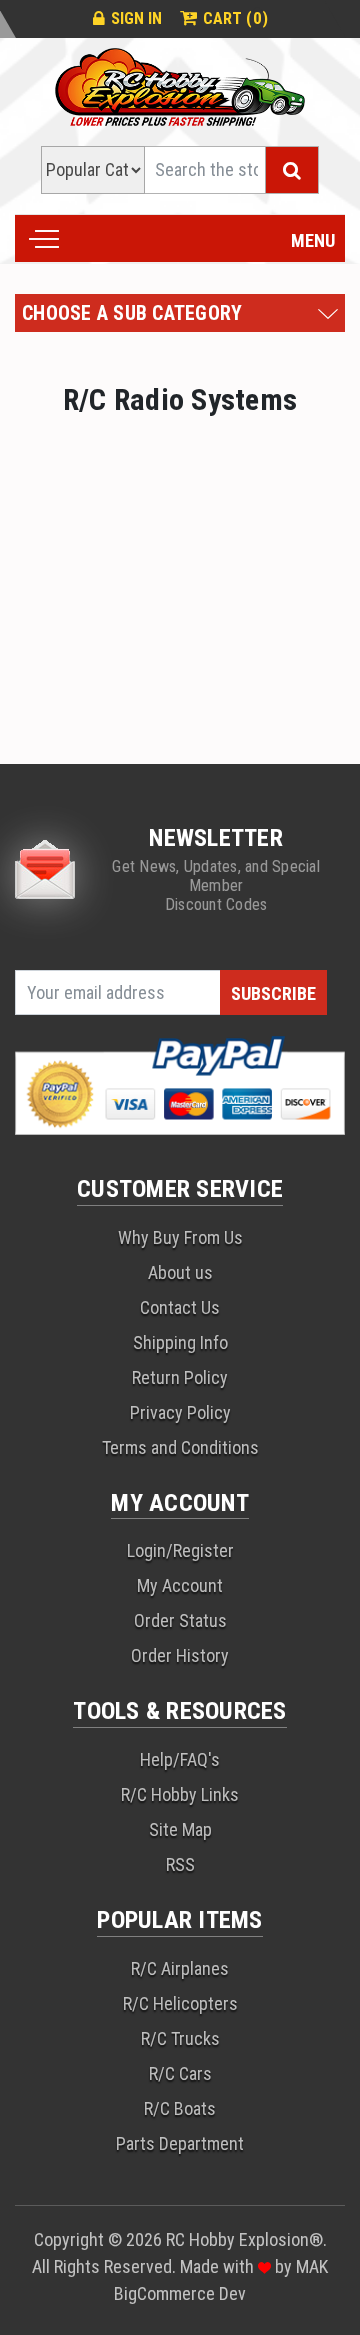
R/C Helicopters (180, 2003)
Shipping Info (180, 1342)
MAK (312, 2266)
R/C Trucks (180, 2038)
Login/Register (180, 1550)
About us (180, 1272)
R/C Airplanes (180, 1968)
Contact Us (180, 1307)
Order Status (180, 1620)
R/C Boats (180, 2108)
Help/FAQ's (180, 1759)
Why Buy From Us (180, 1237)
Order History (180, 1655)
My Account (180, 1585)
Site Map (180, 1829)
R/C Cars (180, 2073)
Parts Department (180, 2143)
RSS (180, 1864)
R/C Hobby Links (180, 1794)
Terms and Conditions (180, 1447)
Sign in (136, 18)
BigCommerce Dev (180, 2293)
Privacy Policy (180, 1412)
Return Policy (180, 1377)
